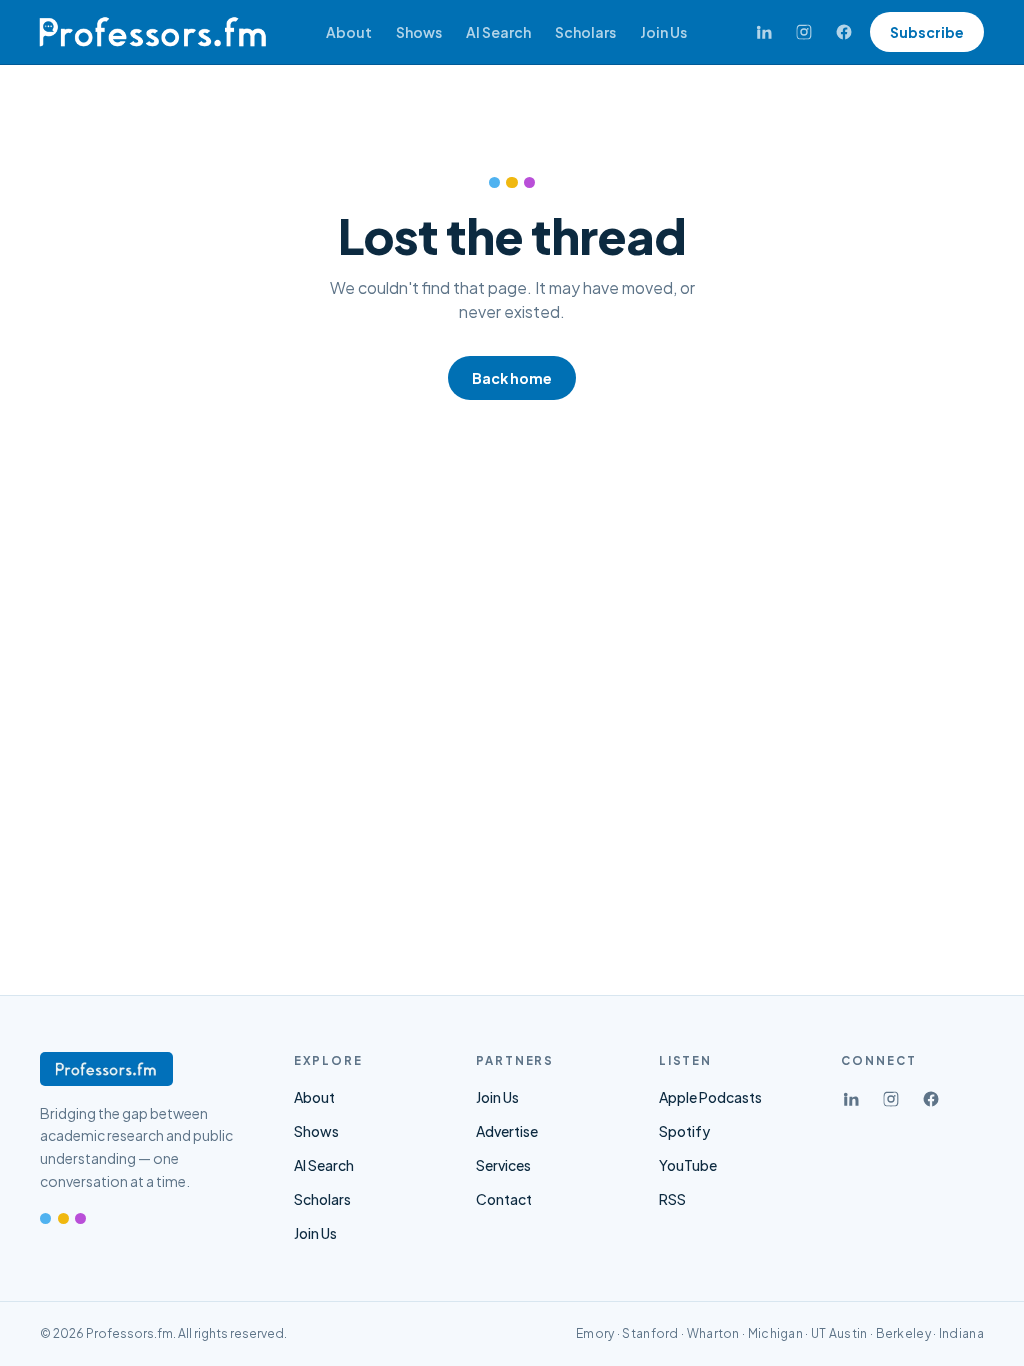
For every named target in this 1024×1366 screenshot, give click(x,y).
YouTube (688, 1165)
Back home (512, 378)
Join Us (663, 32)
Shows (419, 32)
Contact (504, 1199)
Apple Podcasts (710, 1097)
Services (503, 1165)
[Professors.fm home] (152, 32)
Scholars (585, 32)
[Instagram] (804, 32)
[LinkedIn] (764, 32)
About (349, 32)
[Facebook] (844, 32)
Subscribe (927, 32)
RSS (672, 1199)
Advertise (507, 1131)
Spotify (684, 1131)
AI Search (498, 32)
